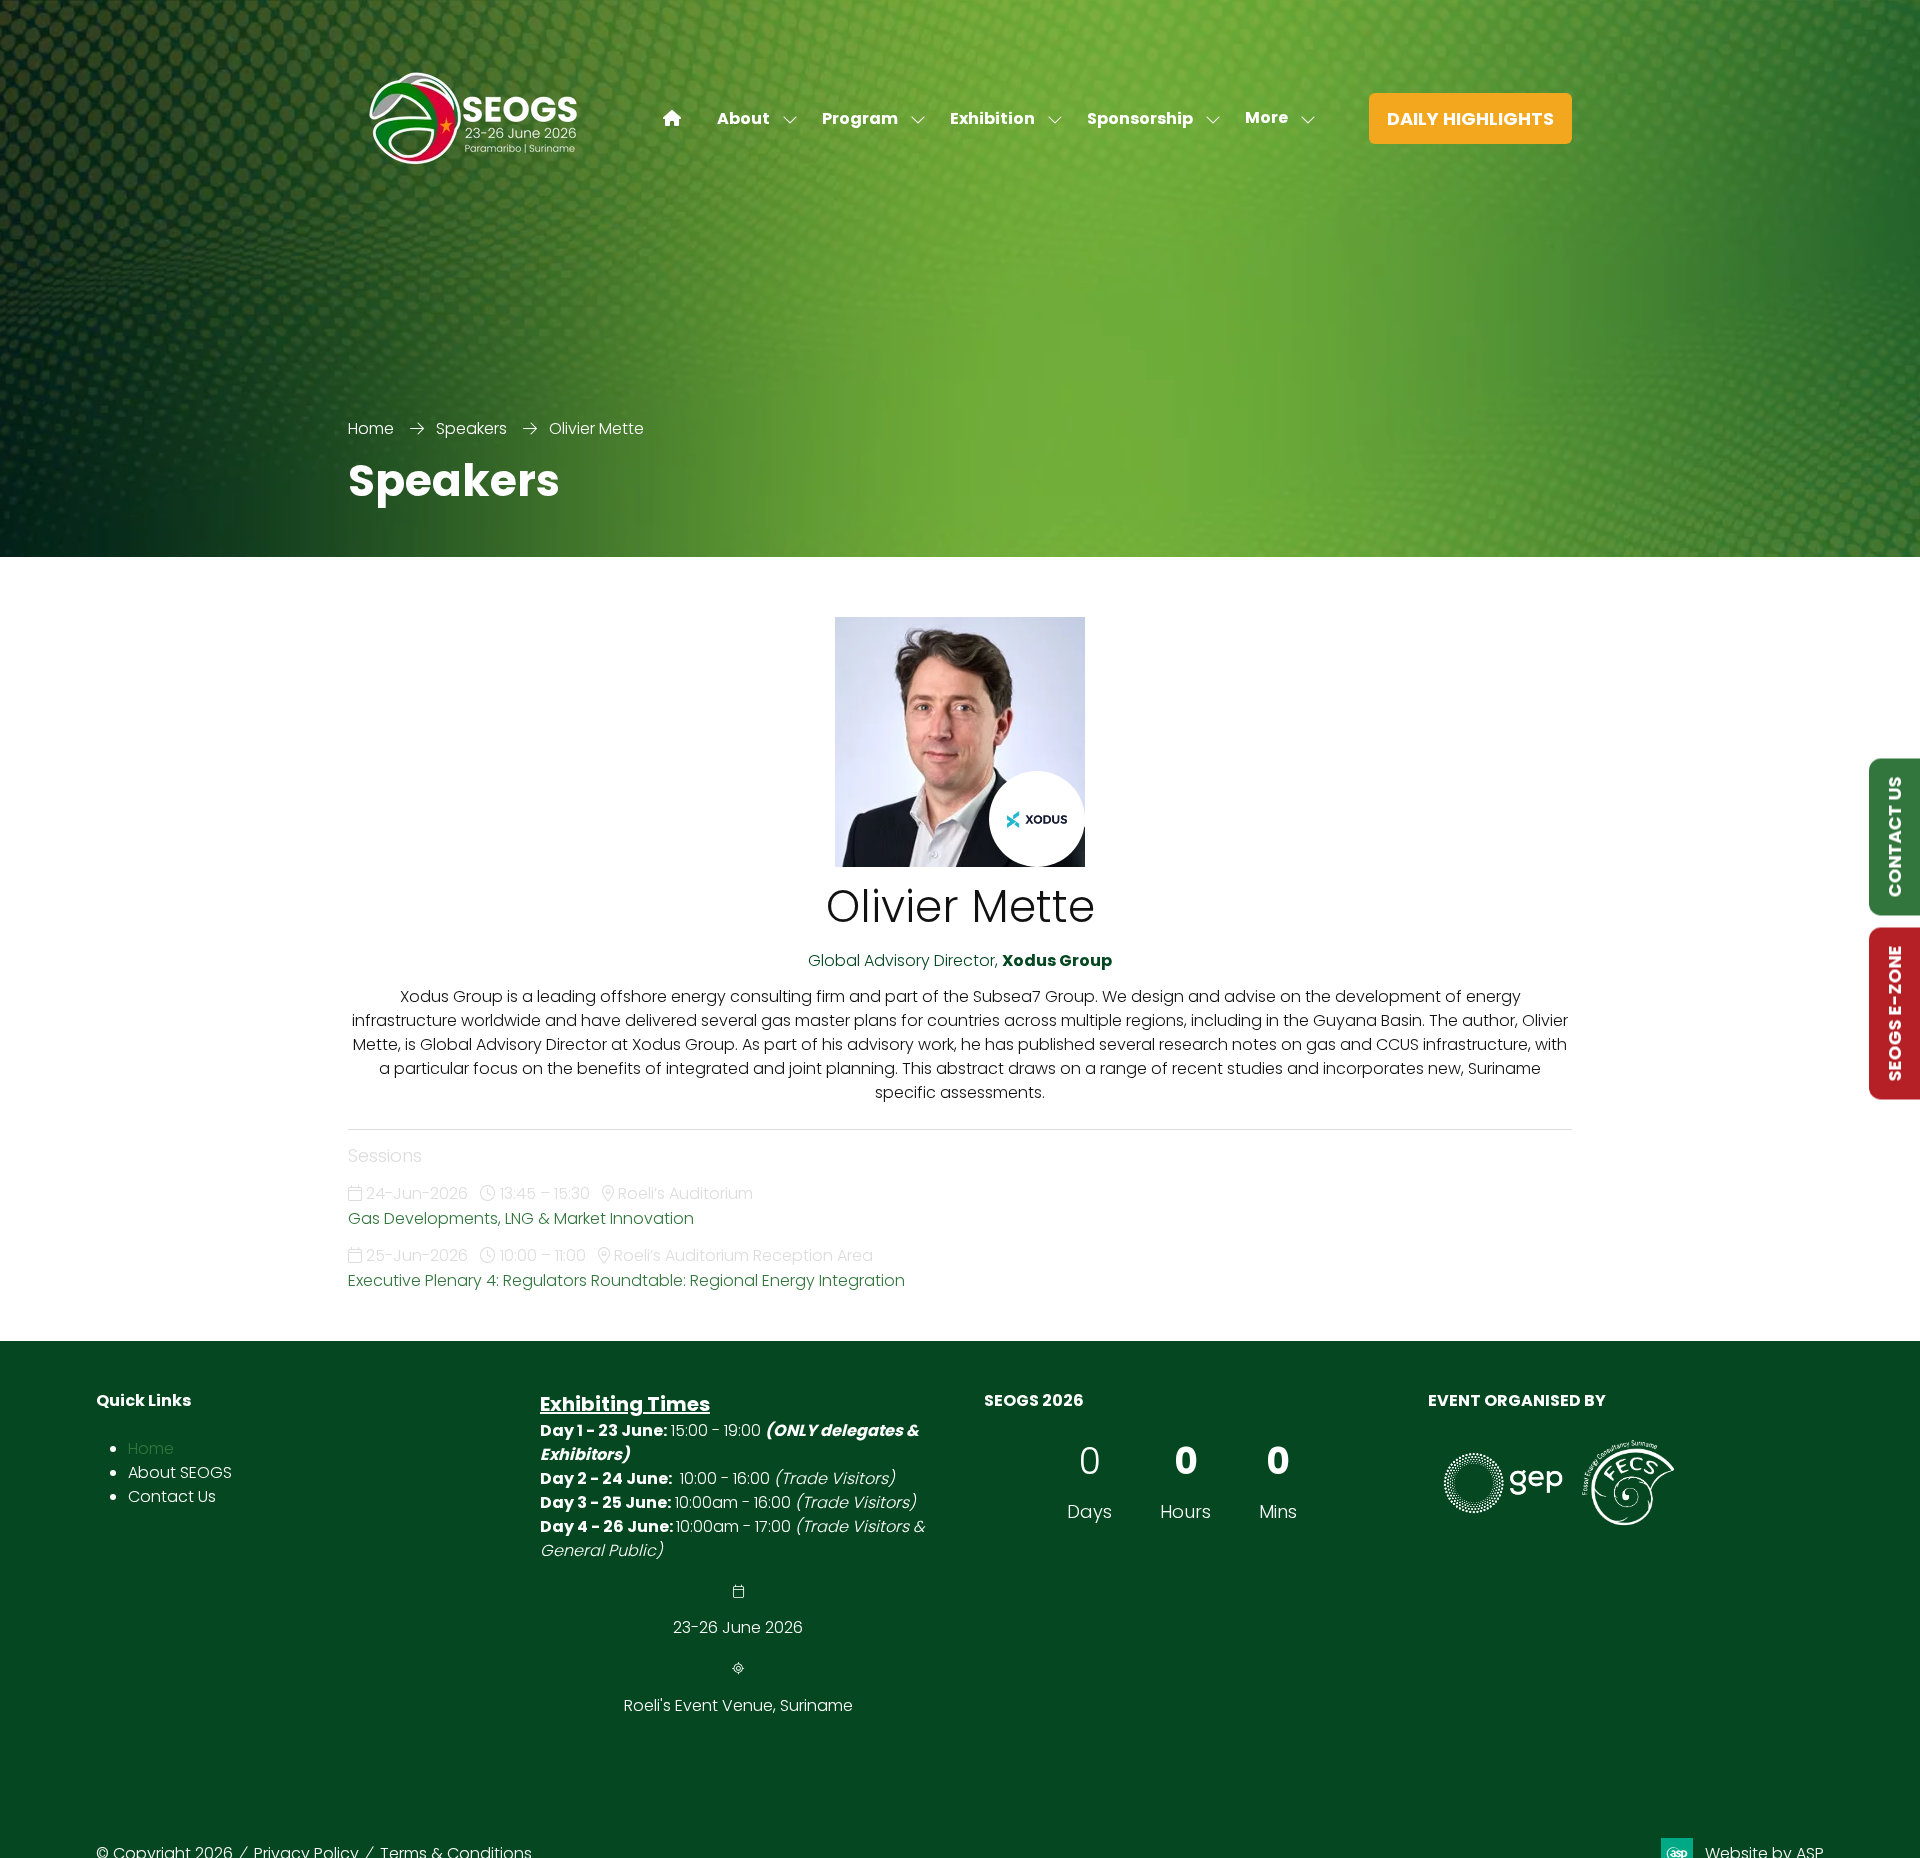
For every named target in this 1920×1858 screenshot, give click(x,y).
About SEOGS (180, 1472)
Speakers (471, 428)
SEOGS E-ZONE (1894, 1014)
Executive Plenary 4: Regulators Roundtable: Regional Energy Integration (626, 1280)
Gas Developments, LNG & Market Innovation (521, 1218)
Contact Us (172, 1496)
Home (371, 428)
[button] (1274, 118)
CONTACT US (1894, 837)
